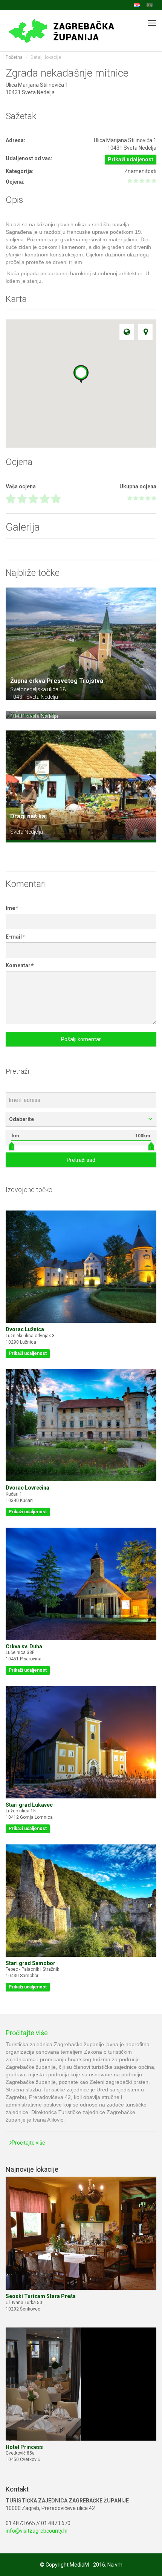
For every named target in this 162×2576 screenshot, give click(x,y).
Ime (11, 908)
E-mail (15, 937)
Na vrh (115, 2565)
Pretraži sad (81, 1160)
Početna (14, 57)
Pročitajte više (27, 2033)
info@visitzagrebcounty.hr (37, 2531)
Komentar (19, 965)
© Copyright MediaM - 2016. (73, 2565)
